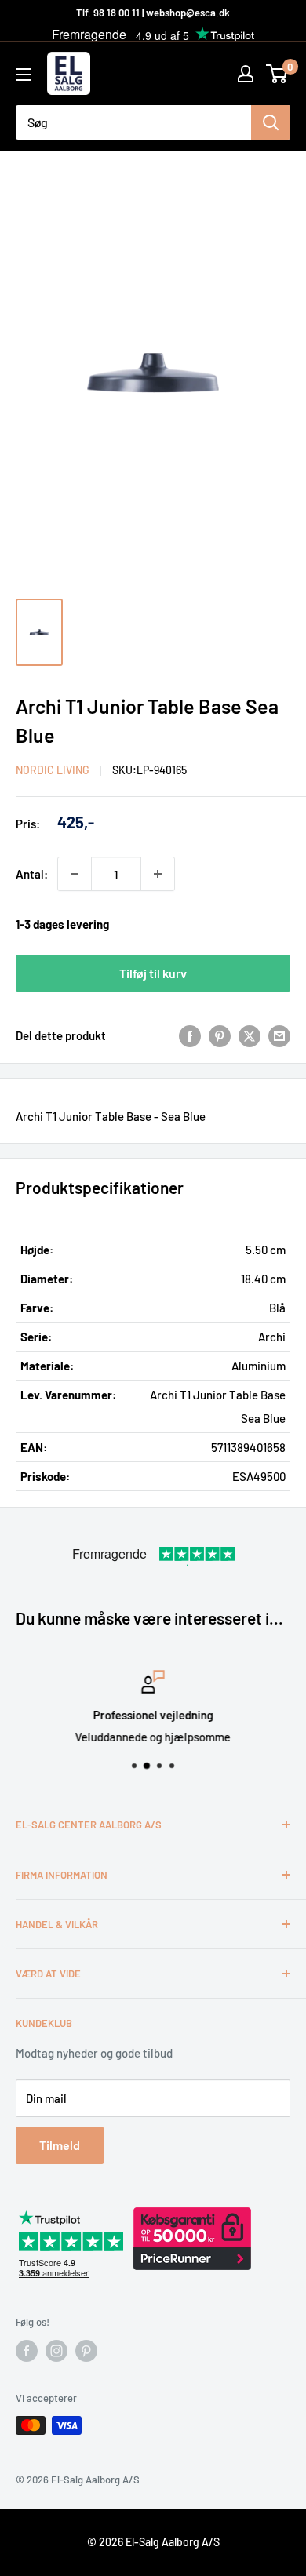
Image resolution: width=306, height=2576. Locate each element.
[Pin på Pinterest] (220, 1035)
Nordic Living (53, 770)
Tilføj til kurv (153, 973)
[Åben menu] (24, 75)
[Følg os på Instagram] (56, 2351)
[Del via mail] (279, 1035)
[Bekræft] (271, 122)
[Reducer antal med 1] (75, 874)
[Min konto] (246, 74)
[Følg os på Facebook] (27, 2351)
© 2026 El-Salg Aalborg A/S (153, 2542)
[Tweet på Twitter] (250, 1035)
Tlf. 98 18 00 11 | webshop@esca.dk (153, 13)
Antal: (32, 874)
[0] (277, 74)
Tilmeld (60, 2145)
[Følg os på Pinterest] (86, 2351)
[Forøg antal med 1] (158, 874)
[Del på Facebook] (190, 1035)
